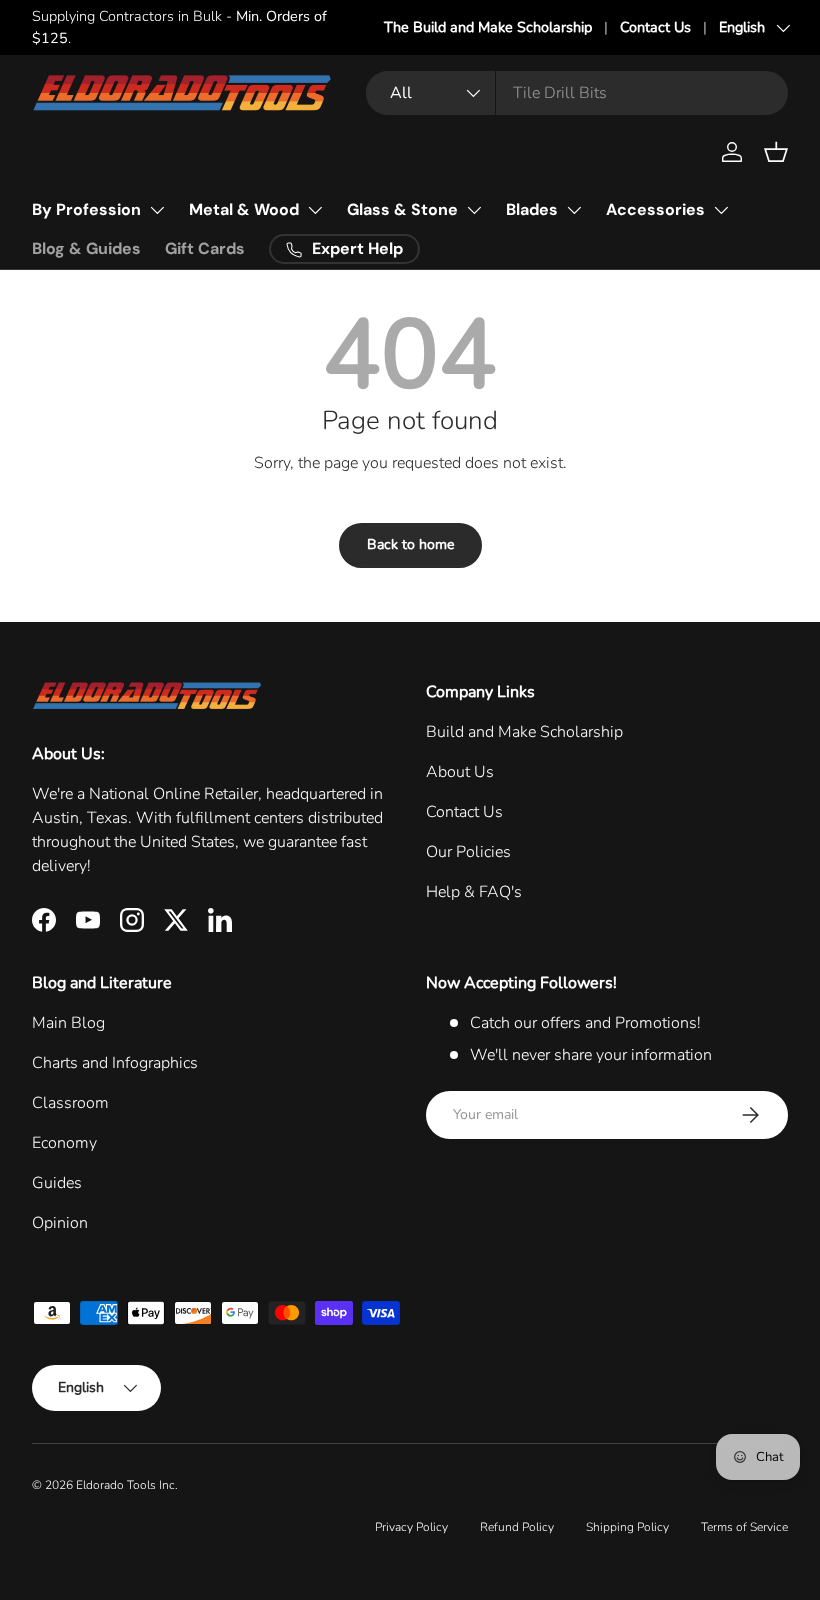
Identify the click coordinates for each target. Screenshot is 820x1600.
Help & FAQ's (474, 892)
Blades (532, 209)
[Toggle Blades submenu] (574, 210)
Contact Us (655, 27)
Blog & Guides (86, 248)
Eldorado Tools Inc (125, 1485)
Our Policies (468, 852)
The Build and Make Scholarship (488, 27)
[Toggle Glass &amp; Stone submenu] (474, 210)
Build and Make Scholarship (524, 732)
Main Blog (68, 1023)
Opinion (60, 1223)
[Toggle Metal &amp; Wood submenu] (315, 210)
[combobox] (577, 93)
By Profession (86, 209)
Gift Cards (205, 248)
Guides (57, 1183)
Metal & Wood (244, 209)
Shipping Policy (627, 1527)
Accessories (655, 209)
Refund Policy (517, 1527)
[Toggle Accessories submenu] (721, 210)
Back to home (410, 544)
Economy (64, 1143)
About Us (460, 772)
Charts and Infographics (115, 1063)
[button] (776, 152)
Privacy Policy (411, 1527)
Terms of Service (744, 1527)
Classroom (70, 1103)
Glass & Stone (402, 209)
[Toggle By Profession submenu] (157, 210)
